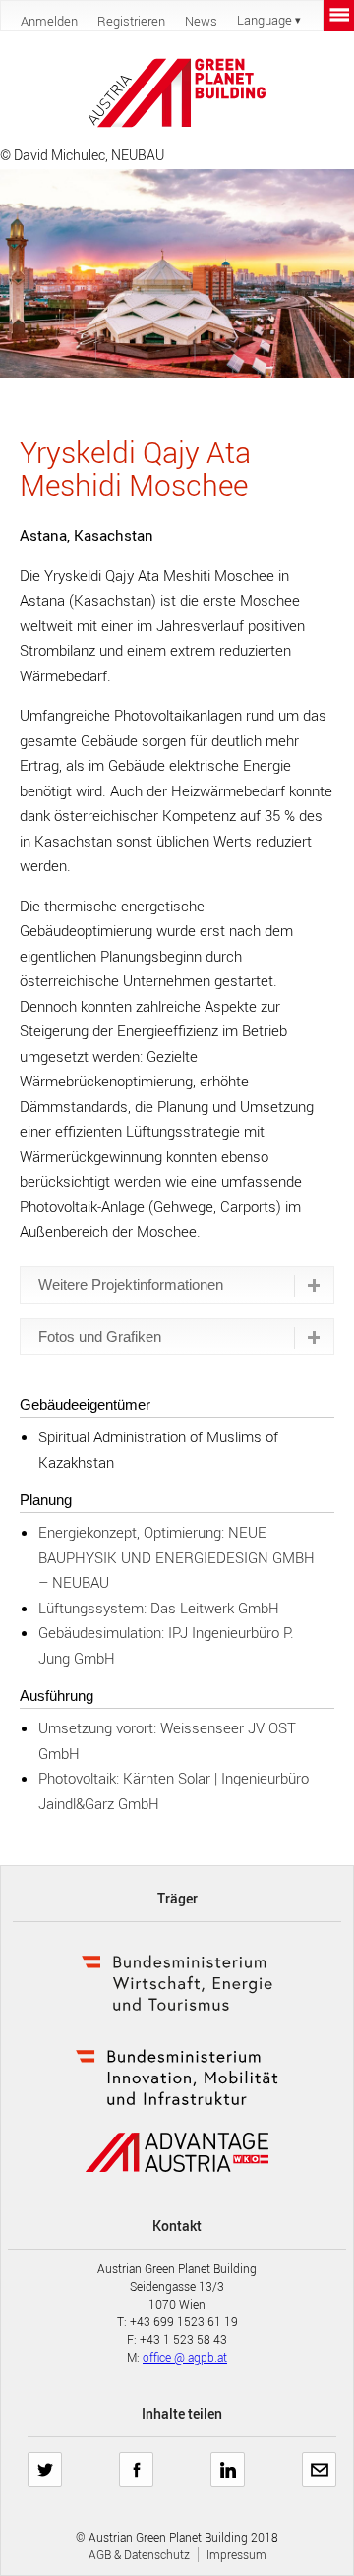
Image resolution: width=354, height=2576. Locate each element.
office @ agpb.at (185, 2357)
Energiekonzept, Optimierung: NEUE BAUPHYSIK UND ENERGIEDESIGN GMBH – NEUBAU (177, 1557)
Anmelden (49, 21)
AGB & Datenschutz (139, 2554)
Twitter (45, 2462)
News (201, 21)
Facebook (136, 2462)
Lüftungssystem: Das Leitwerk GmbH (159, 1608)
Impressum (236, 2554)
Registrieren (131, 21)
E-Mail (320, 2462)
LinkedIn (228, 2462)
